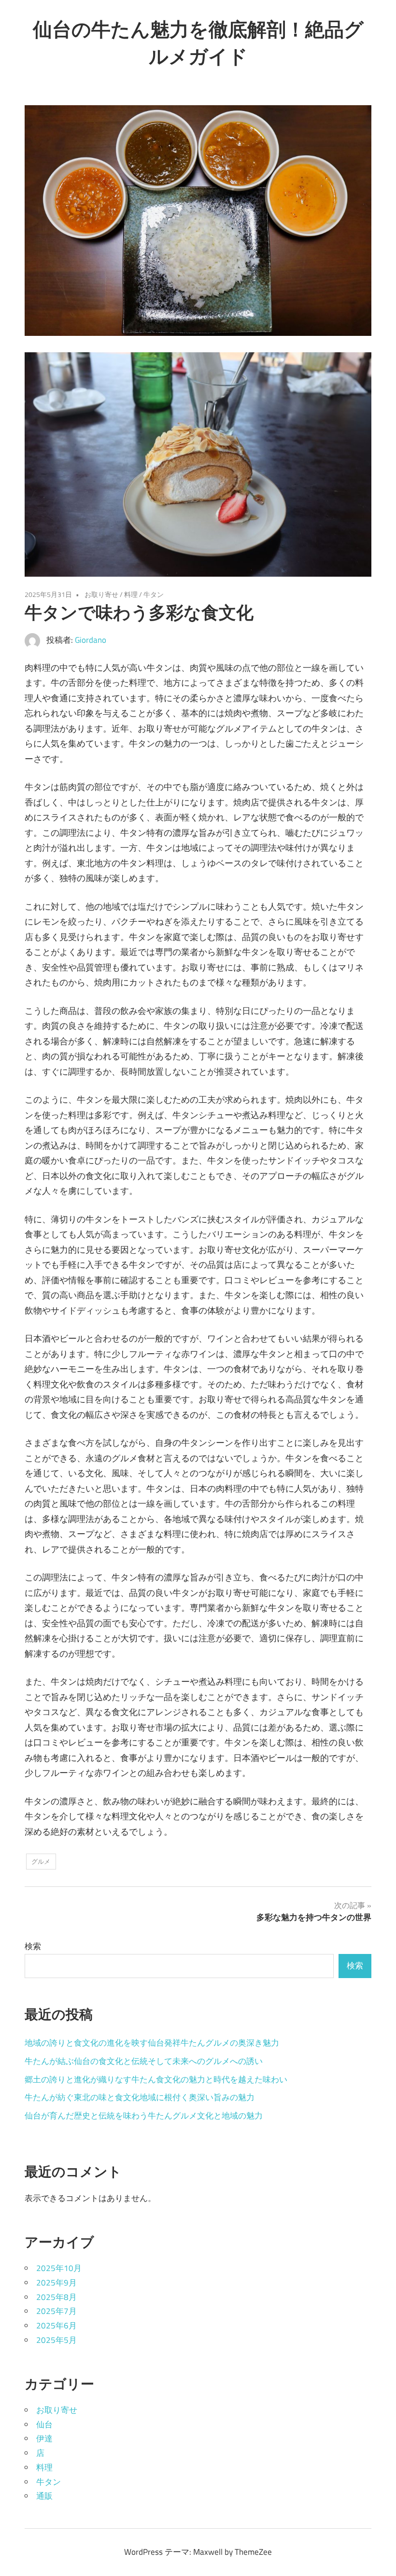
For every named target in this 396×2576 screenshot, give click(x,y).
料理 (131, 594)
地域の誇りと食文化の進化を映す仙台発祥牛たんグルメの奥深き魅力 (152, 2043)
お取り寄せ (101, 594)
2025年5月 (57, 2340)
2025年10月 (59, 2268)
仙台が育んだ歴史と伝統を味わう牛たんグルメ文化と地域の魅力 (144, 2116)
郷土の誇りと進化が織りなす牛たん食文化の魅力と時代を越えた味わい (156, 2079)
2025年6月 (57, 2326)
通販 (44, 2496)
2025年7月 (57, 2311)
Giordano (91, 640)
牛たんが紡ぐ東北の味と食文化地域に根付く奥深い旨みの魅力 (140, 2097)
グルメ (41, 1861)
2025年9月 (57, 2283)
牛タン (154, 594)
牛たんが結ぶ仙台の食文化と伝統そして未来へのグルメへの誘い (144, 2061)
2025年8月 (57, 2297)
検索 (33, 1946)
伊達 (44, 2438)
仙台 (44, 2424)
